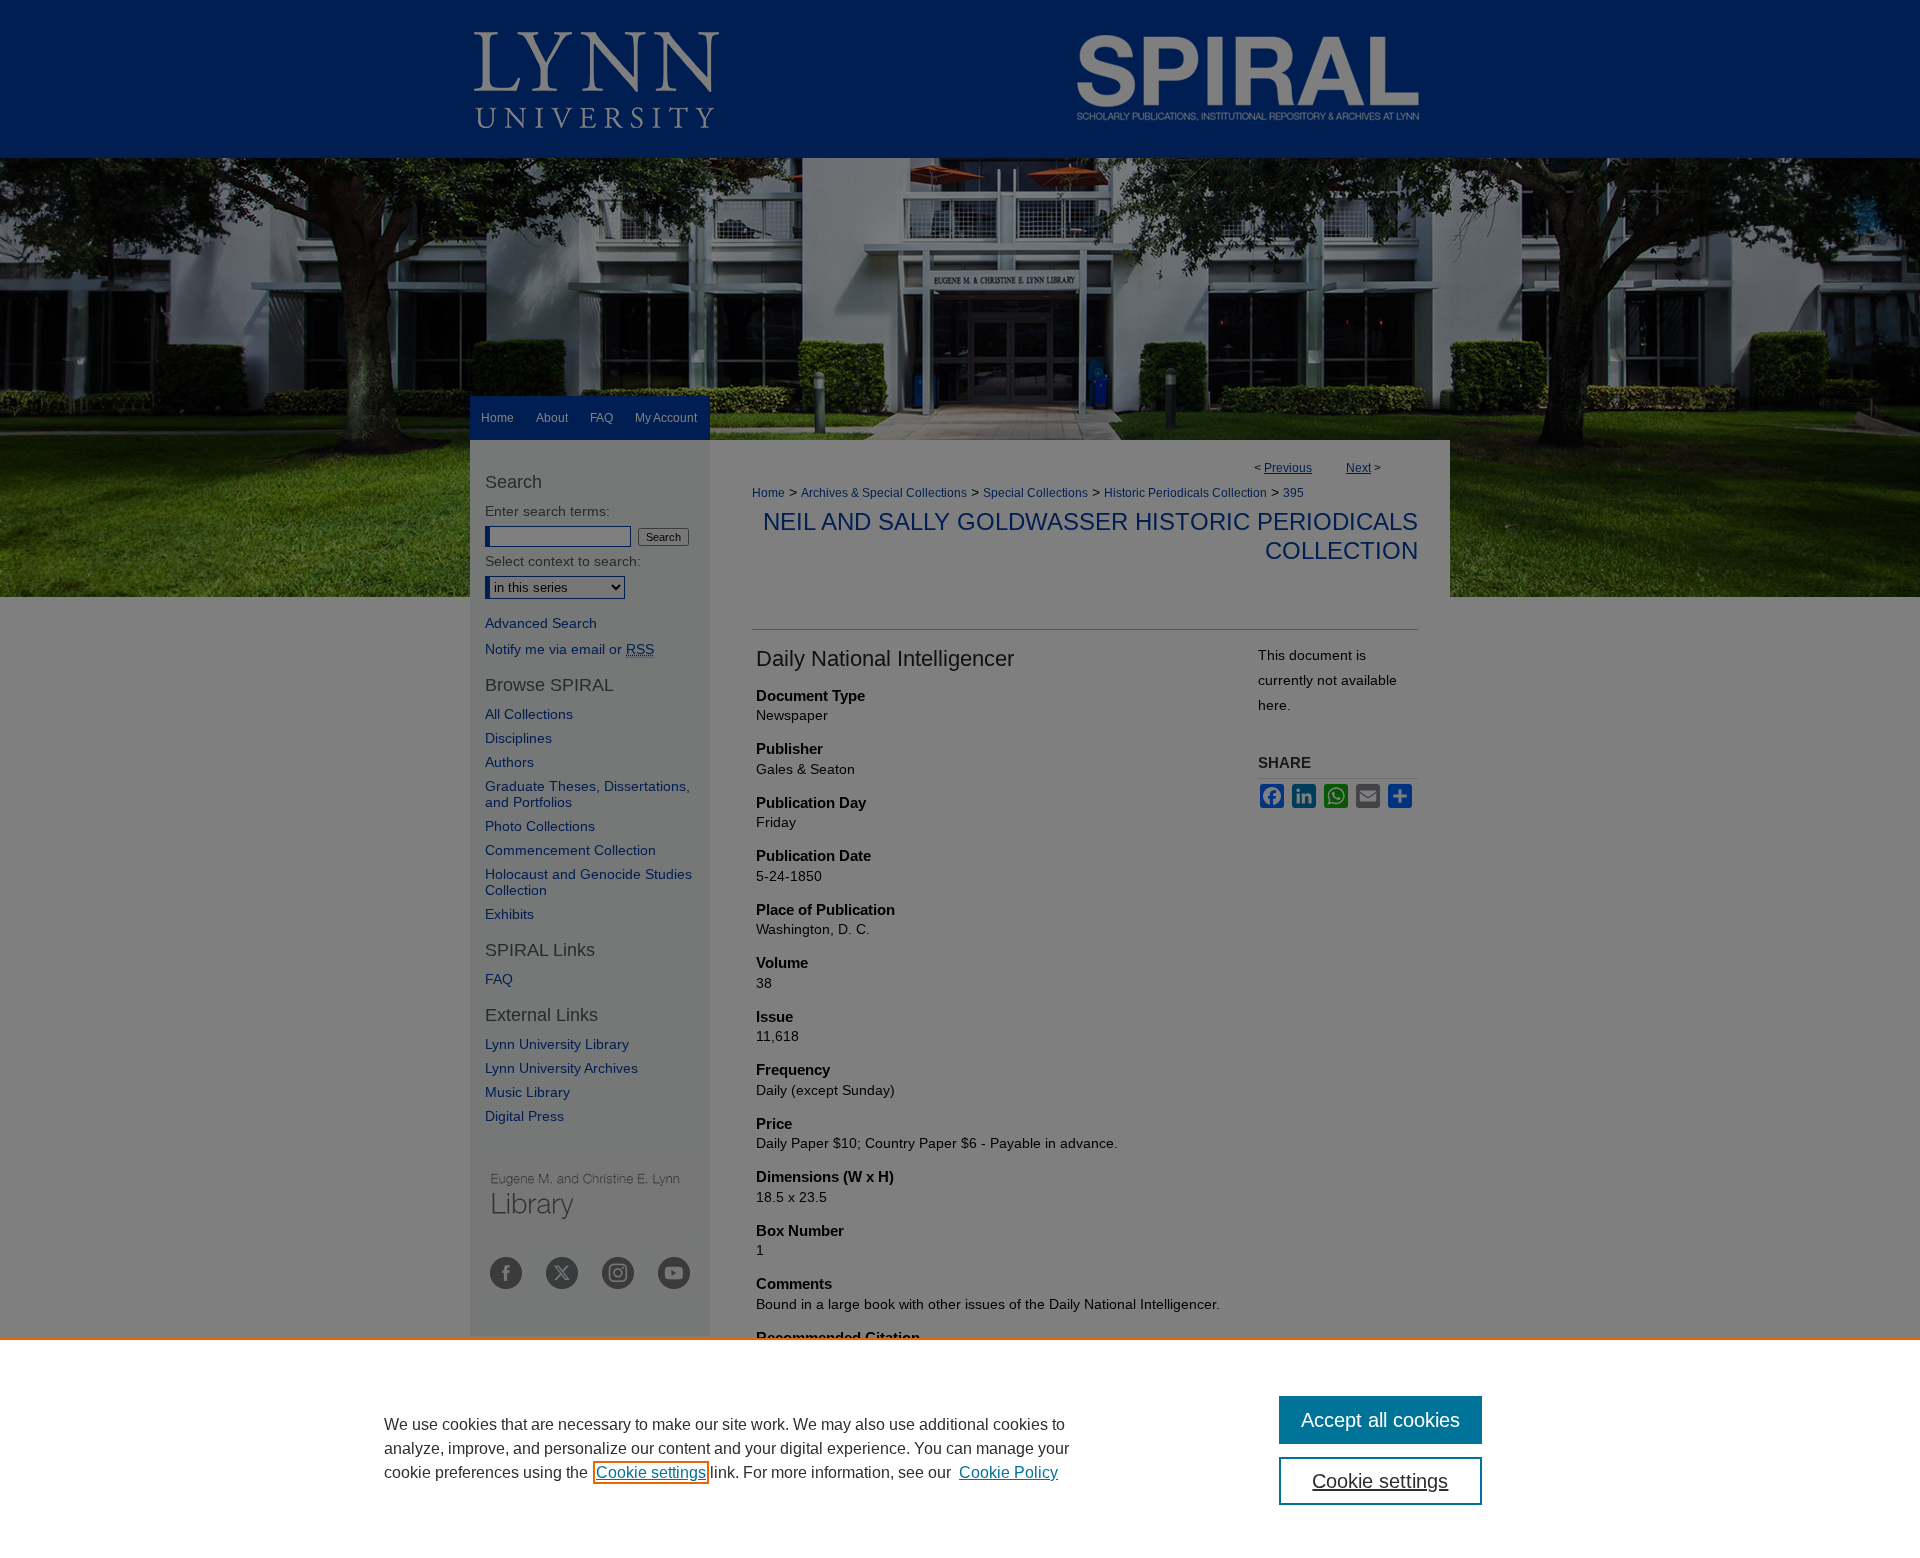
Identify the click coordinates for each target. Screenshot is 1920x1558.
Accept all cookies (1380, 1420)
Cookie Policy (1008, 1472)
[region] (960, 1448)
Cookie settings (651, 1472)
